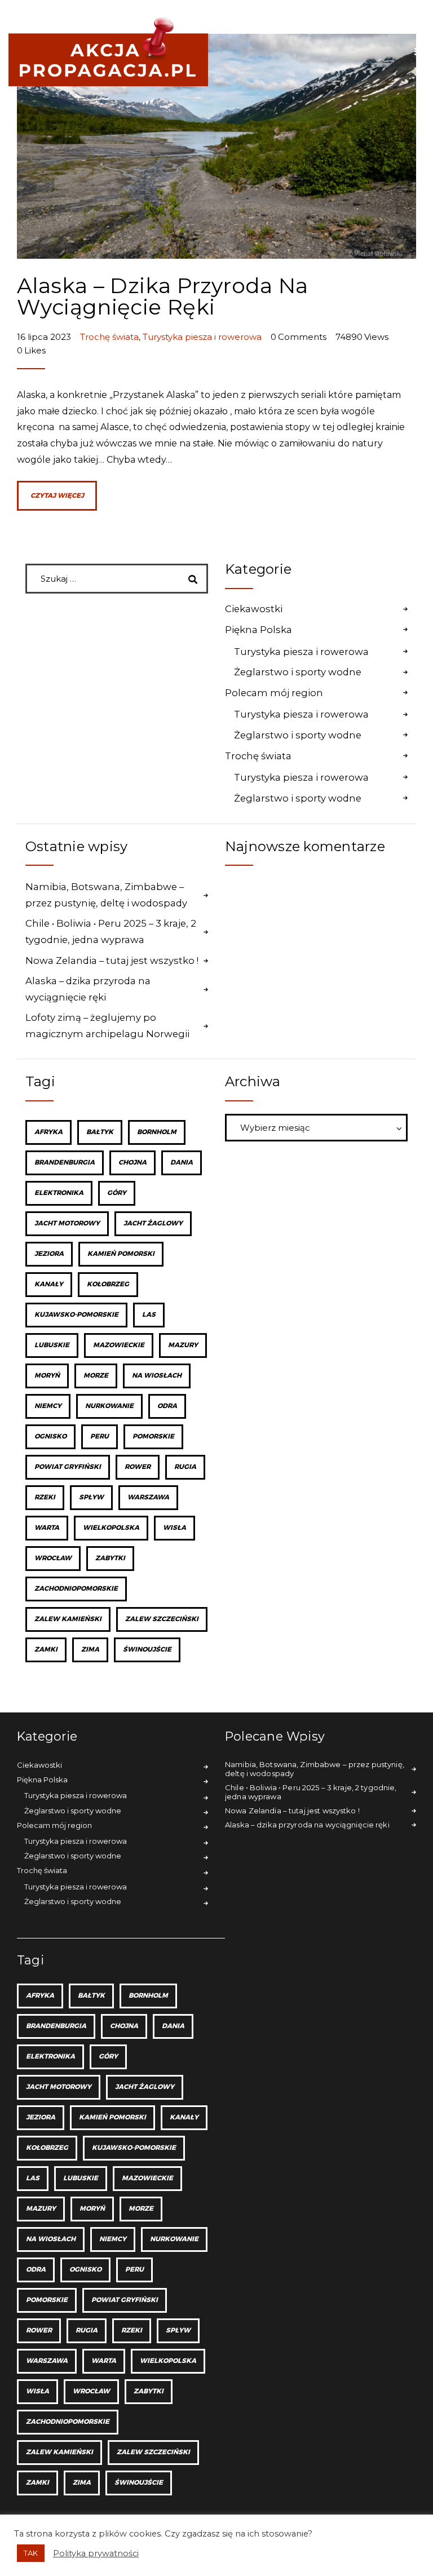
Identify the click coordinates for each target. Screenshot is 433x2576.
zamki (46, 1650)
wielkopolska (111, 1528)
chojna (132, 1163)
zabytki (110, 1558)
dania (182, 1163)
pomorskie (153, 1437)
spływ (91, 1497)
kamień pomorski (121, 1254)
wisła (174, 1528)
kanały (49, 1284)
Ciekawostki (254, 609)
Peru (100, 1437)
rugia (185, 1467)
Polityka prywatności (96, 2553)
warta (47, 1528)
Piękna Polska (259, 630)
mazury (183, 1345)
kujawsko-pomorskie (76, 1315)
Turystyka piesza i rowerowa (202, 337)
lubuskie (52, 1345)
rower (138, 1467)
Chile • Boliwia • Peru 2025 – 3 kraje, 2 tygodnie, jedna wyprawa (111, 931)
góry (117, 1193)
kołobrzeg (108, 1284)
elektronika (59, 1193)
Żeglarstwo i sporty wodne (298, 672)
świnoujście (147, 1650)
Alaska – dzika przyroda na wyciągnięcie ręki (163, 296)
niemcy (48, 1406)
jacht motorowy (67, 1223)
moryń (47, 1376)
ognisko (50, 1437)
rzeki (45, 1497)
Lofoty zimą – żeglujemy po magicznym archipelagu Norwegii (107, 1026)
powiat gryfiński (68, 1467)
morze (96, 1376)
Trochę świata (109, 337)
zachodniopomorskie (76, 1589)
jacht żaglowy (153, 1223)
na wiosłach (157, 1376)
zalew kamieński (68, 1619)
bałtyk (100, 1132)
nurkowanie (109, 1406)
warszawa (148, 1497)
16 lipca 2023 (45, 337)
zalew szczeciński (162, 1619)
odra (167, 1406)
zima (90, 1650)
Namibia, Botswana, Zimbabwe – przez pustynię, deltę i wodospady (106, 895)
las (149, 1315)
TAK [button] (31, 2553)
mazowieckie (119, 1345)
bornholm (157, 1132)
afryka (48, 1132)
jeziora (49, 1254)
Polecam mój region (274, 693)
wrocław (53, 1558)
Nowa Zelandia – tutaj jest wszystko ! (112, 961)
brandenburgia (65, 1163)
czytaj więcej (57, 496)
